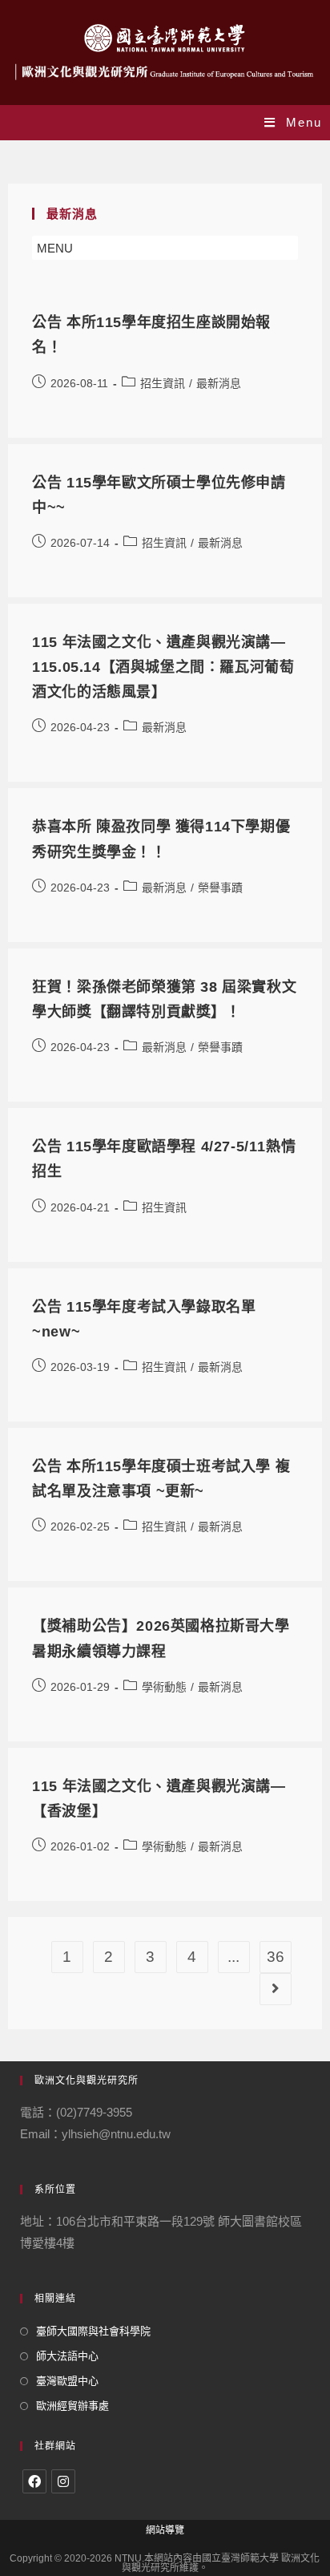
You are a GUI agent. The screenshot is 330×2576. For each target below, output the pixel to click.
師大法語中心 (67, 2356)
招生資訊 (163, 383)
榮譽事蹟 (220, 888)
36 (276, 1957)
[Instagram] (63, 2481)
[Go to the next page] (276, 1989)
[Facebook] (34, 2481)
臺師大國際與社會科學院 (93, 2331)
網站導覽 (165, 2530)
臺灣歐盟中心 (67, 2381)
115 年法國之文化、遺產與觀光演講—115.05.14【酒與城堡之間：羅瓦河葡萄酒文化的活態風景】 (163, 667)
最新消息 (219, 383)
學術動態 (164, 1687)
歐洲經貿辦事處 (72, 2406)
